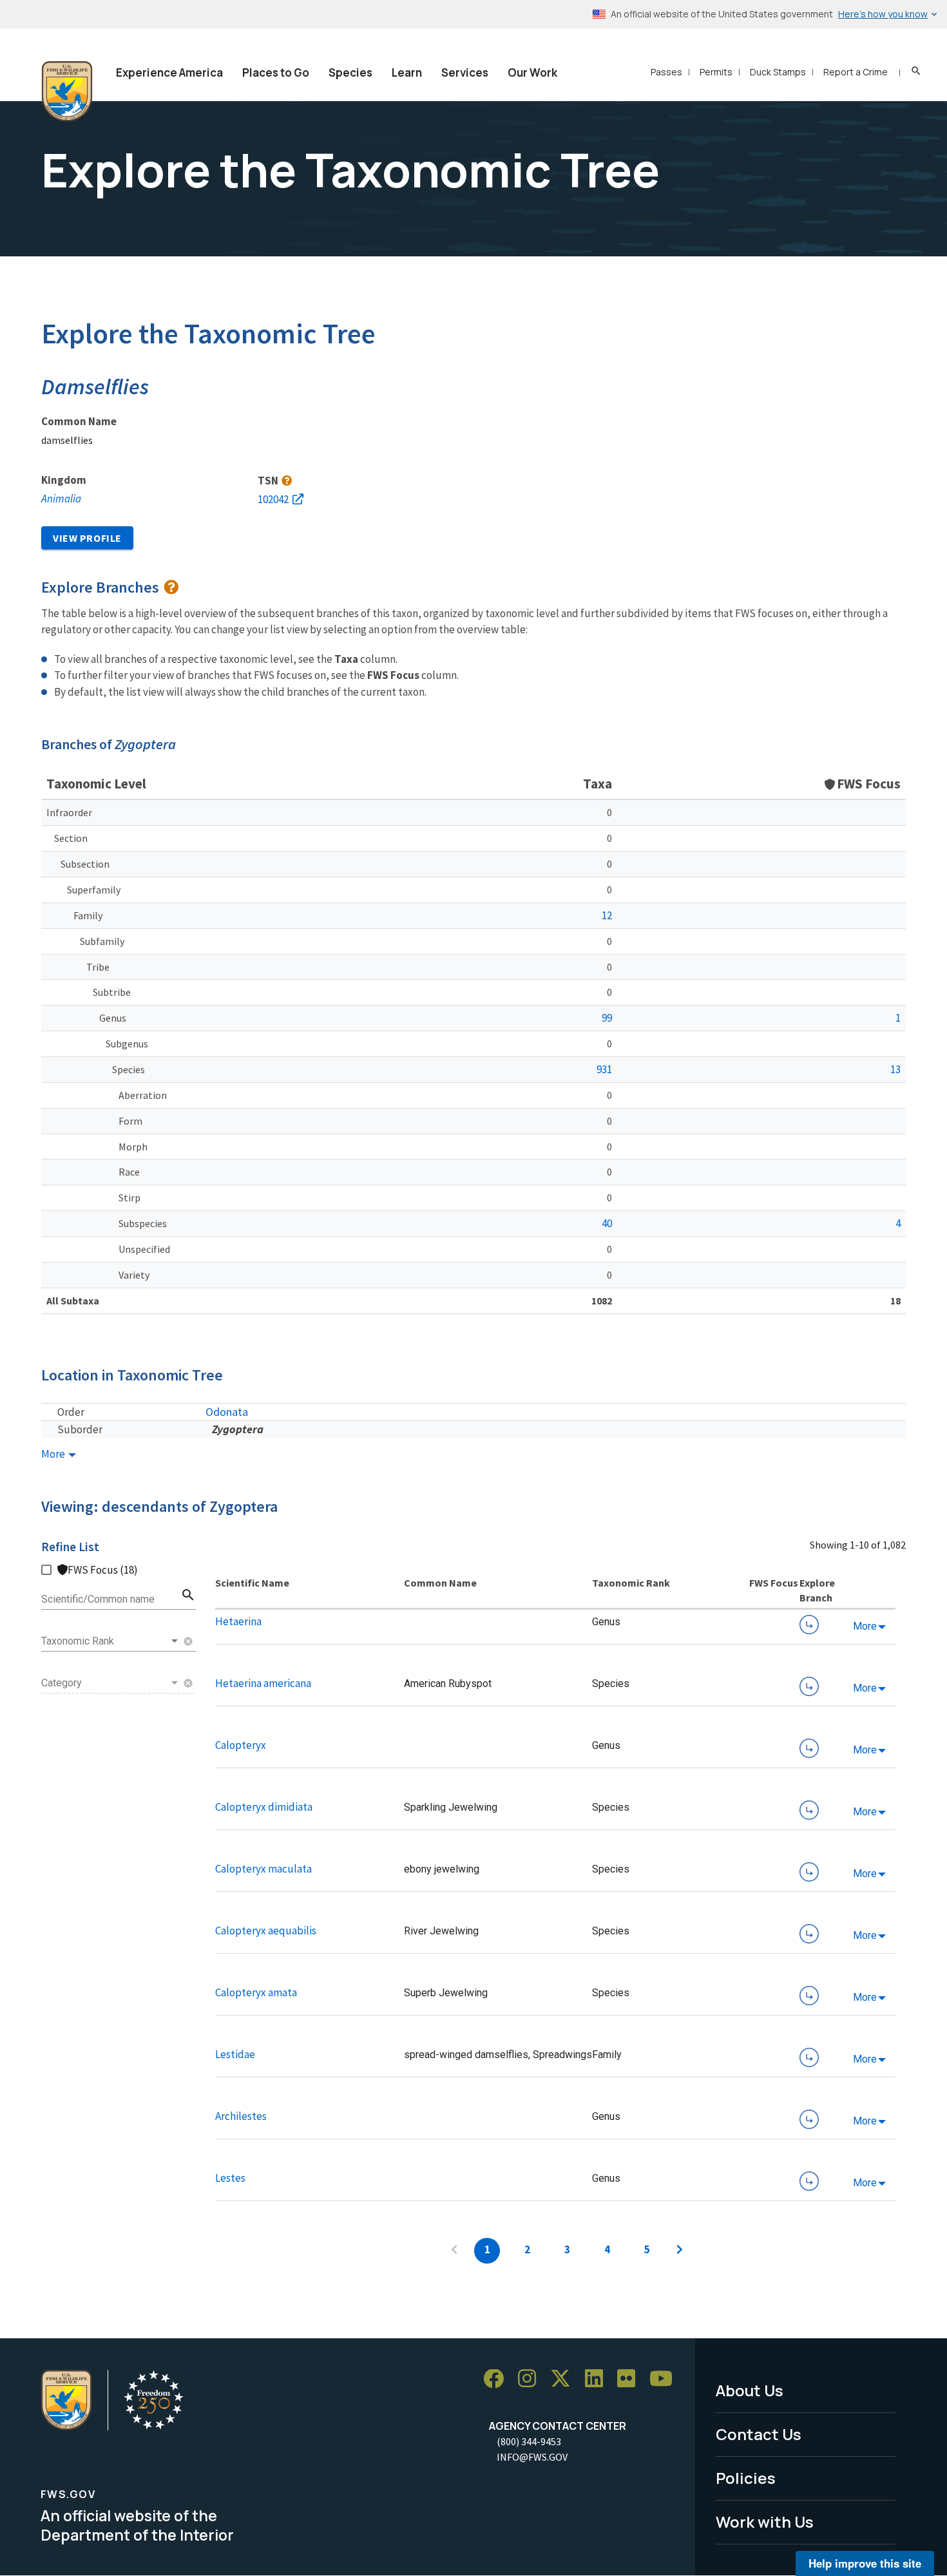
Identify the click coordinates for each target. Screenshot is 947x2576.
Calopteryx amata (256, 1992)
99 (607, 1018)
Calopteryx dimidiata (264, 1807)
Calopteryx (241, 1745)
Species (350, 72)
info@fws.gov (532, 2457)
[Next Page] (680, 2251)
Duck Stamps (778, 72)
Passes (666, 72)
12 (607, 915)
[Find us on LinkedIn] (598, 2379)
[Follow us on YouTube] (665, 2379)
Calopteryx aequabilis (266, 1931)
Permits (716, 72)
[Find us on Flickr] (631, 2379)
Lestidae (235, 2054)
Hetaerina (238, 1621)
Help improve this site (865, 2563)
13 (895, 1069)
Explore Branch (809, 1625)
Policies (746, 2478)
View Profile (87, 538)
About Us (750, 2390)
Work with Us (765, 2522)
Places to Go (276, 72)
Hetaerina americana (263, 1683)
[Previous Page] (454, 2251)
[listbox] (111, 1641)
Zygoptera (238, 1429)
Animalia (61, 499)
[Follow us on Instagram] (531, 2379)
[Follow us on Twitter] (565, 2379)
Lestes (230, 2178)
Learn (407, 72)
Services (465, 72)
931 (604, 1069)
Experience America (169, 72)
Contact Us (759, 2434)
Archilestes (241, 2116)
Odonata (227, 1412)
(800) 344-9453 (529, 2441)
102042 (273, 499)
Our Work (532, 72)
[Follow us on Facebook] (498, 2379)
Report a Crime (856, 72)
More (54, 1454)
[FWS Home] (67, 91)
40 (607, 1223)
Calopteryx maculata (263, 1869)
